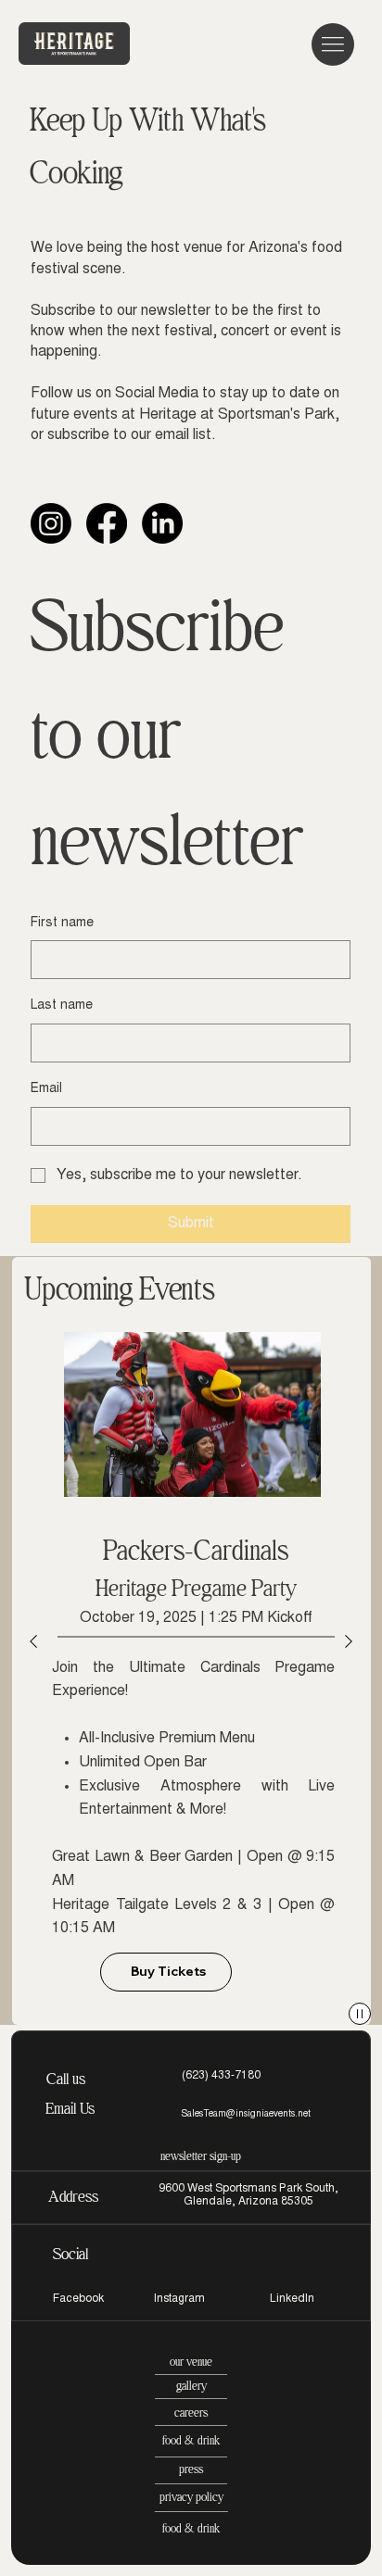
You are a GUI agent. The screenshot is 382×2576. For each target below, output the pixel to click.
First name (62, 924)
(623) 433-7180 (221, 2076)
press (191, 2469)
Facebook (78, 2299)
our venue (191, 2362)
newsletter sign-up (201, 2156)
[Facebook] (107, 523)
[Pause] (360, 2014)
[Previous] (33, 1641)
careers (191, 2413)
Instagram (179, 2299)
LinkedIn (292, 2299)
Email (46, 1089)
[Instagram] (51, 523)
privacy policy (191, 2497)
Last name (62, 1006)
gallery (191, 2386)
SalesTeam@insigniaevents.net (246, 2115)
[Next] (349, 1641)
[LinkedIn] (162, 523)
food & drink (191, 2440)
